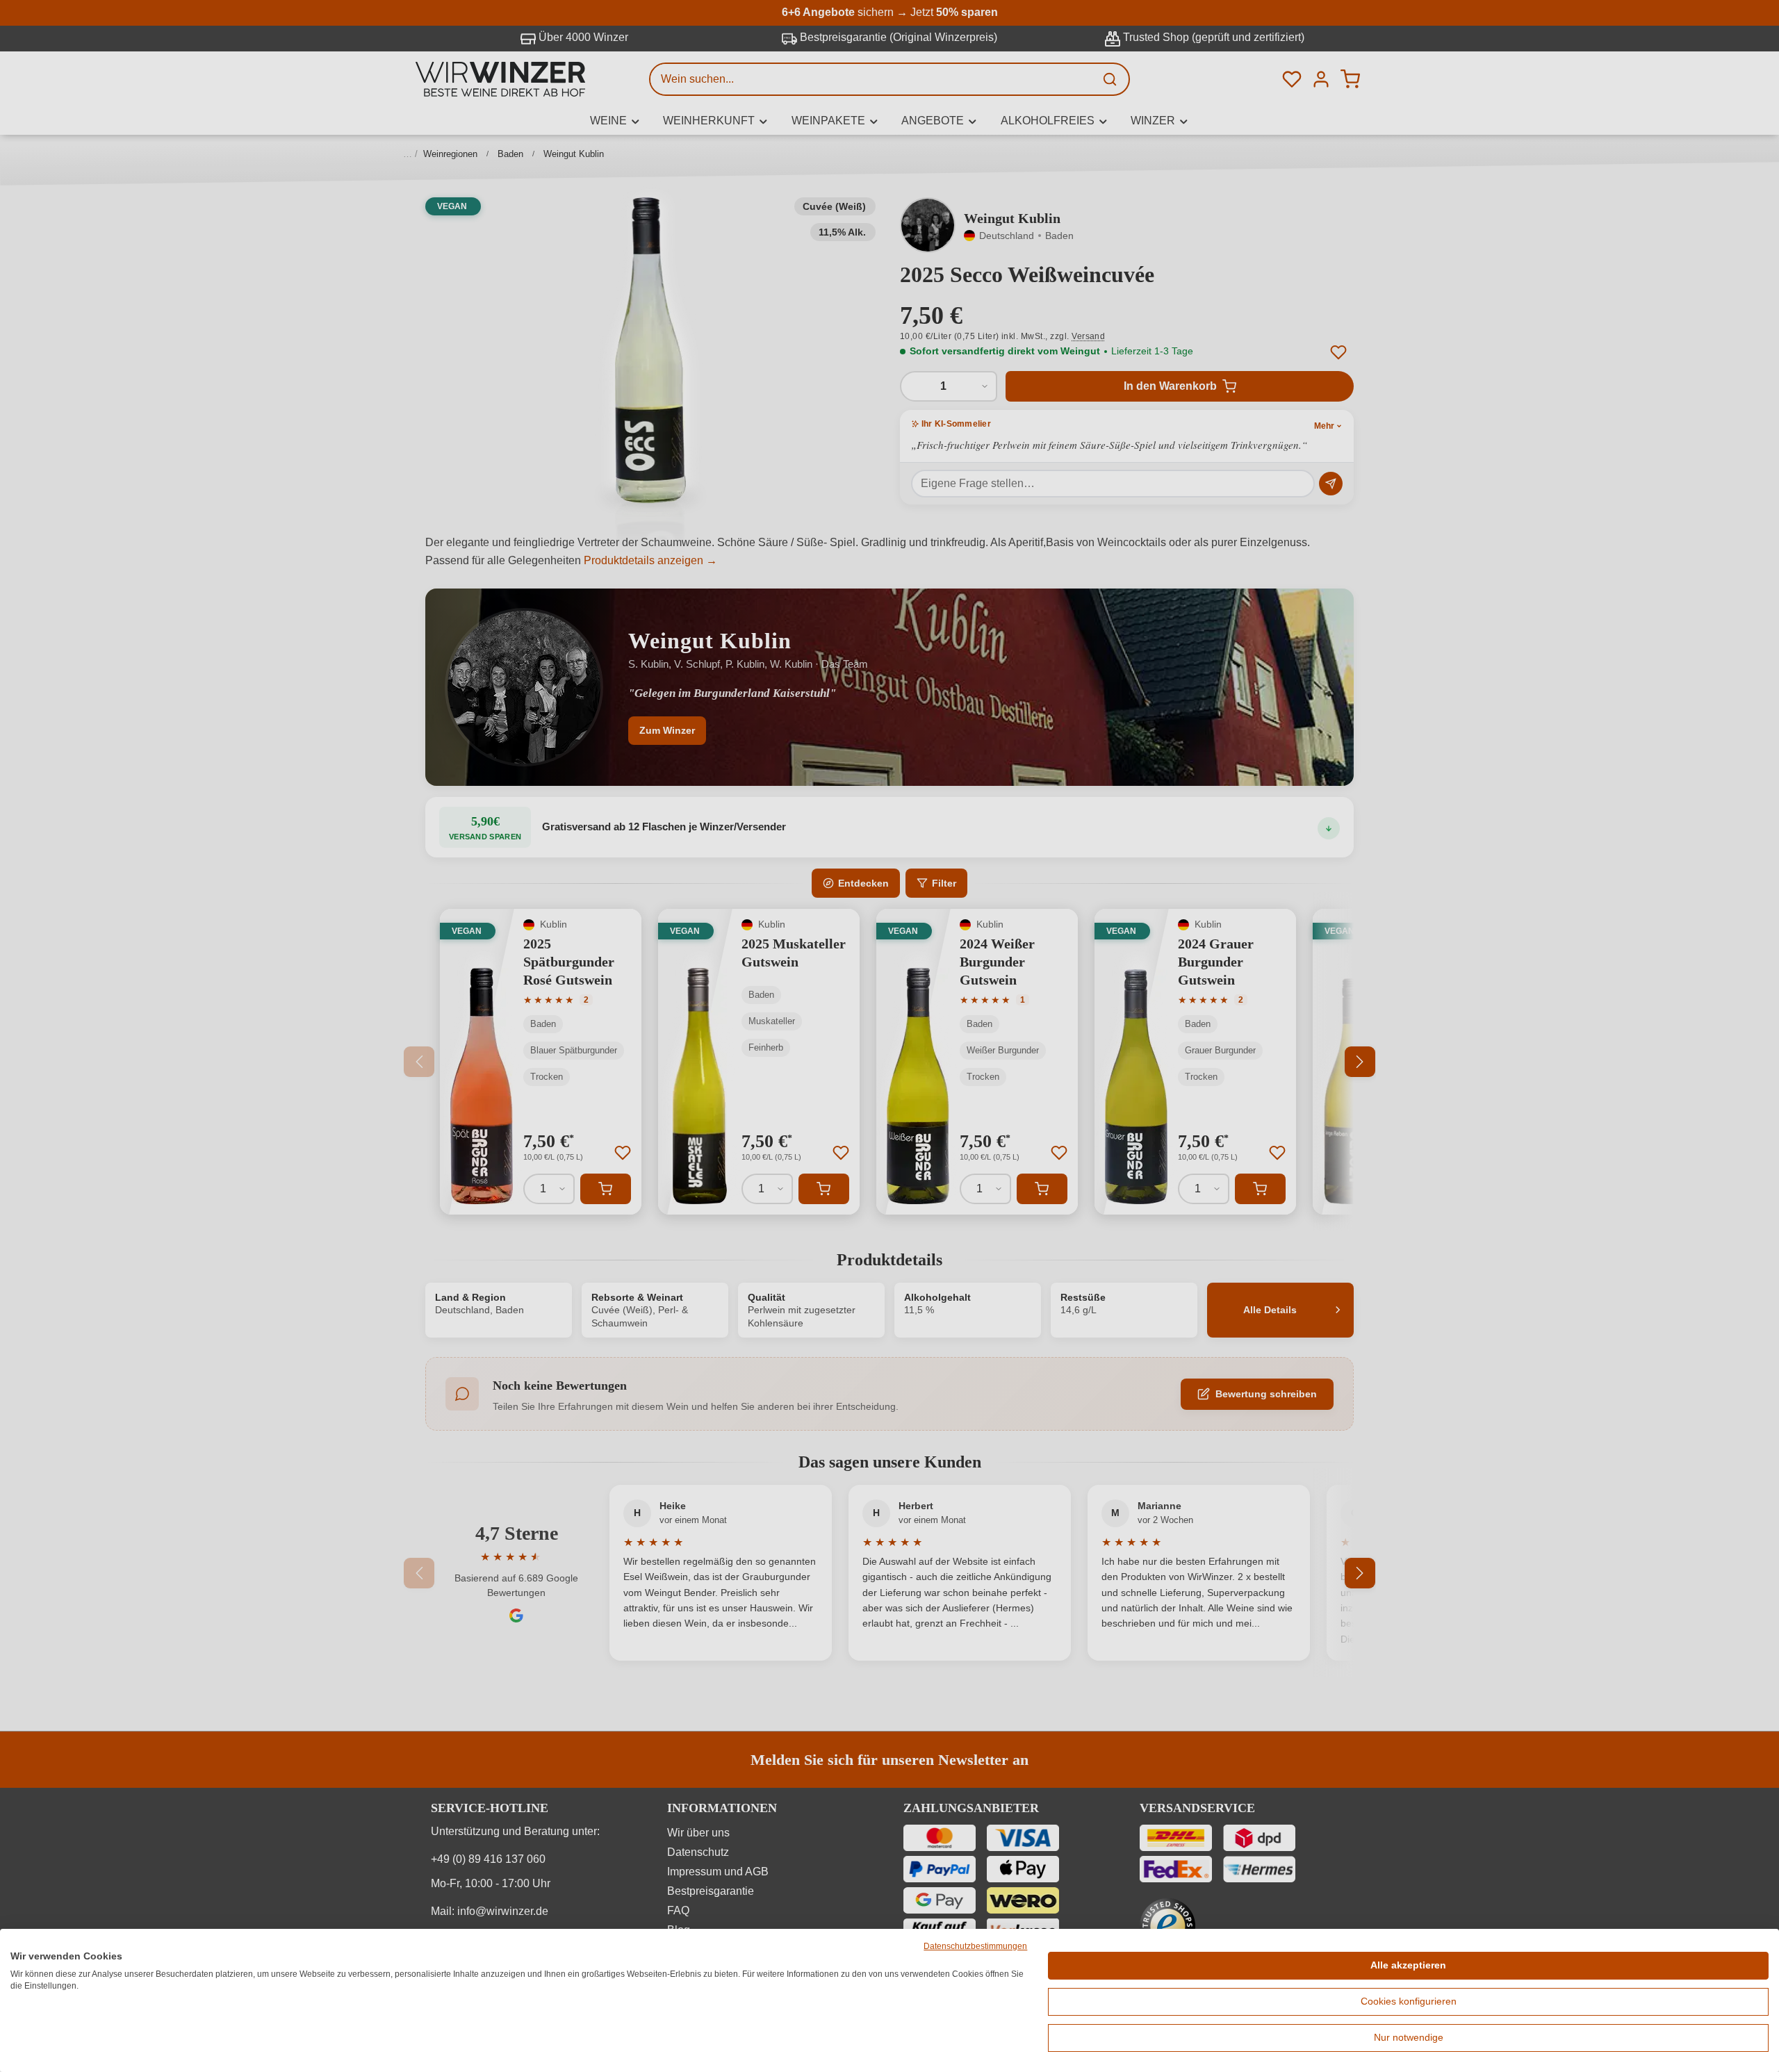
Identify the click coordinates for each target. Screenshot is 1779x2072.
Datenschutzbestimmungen (975, 1946)
